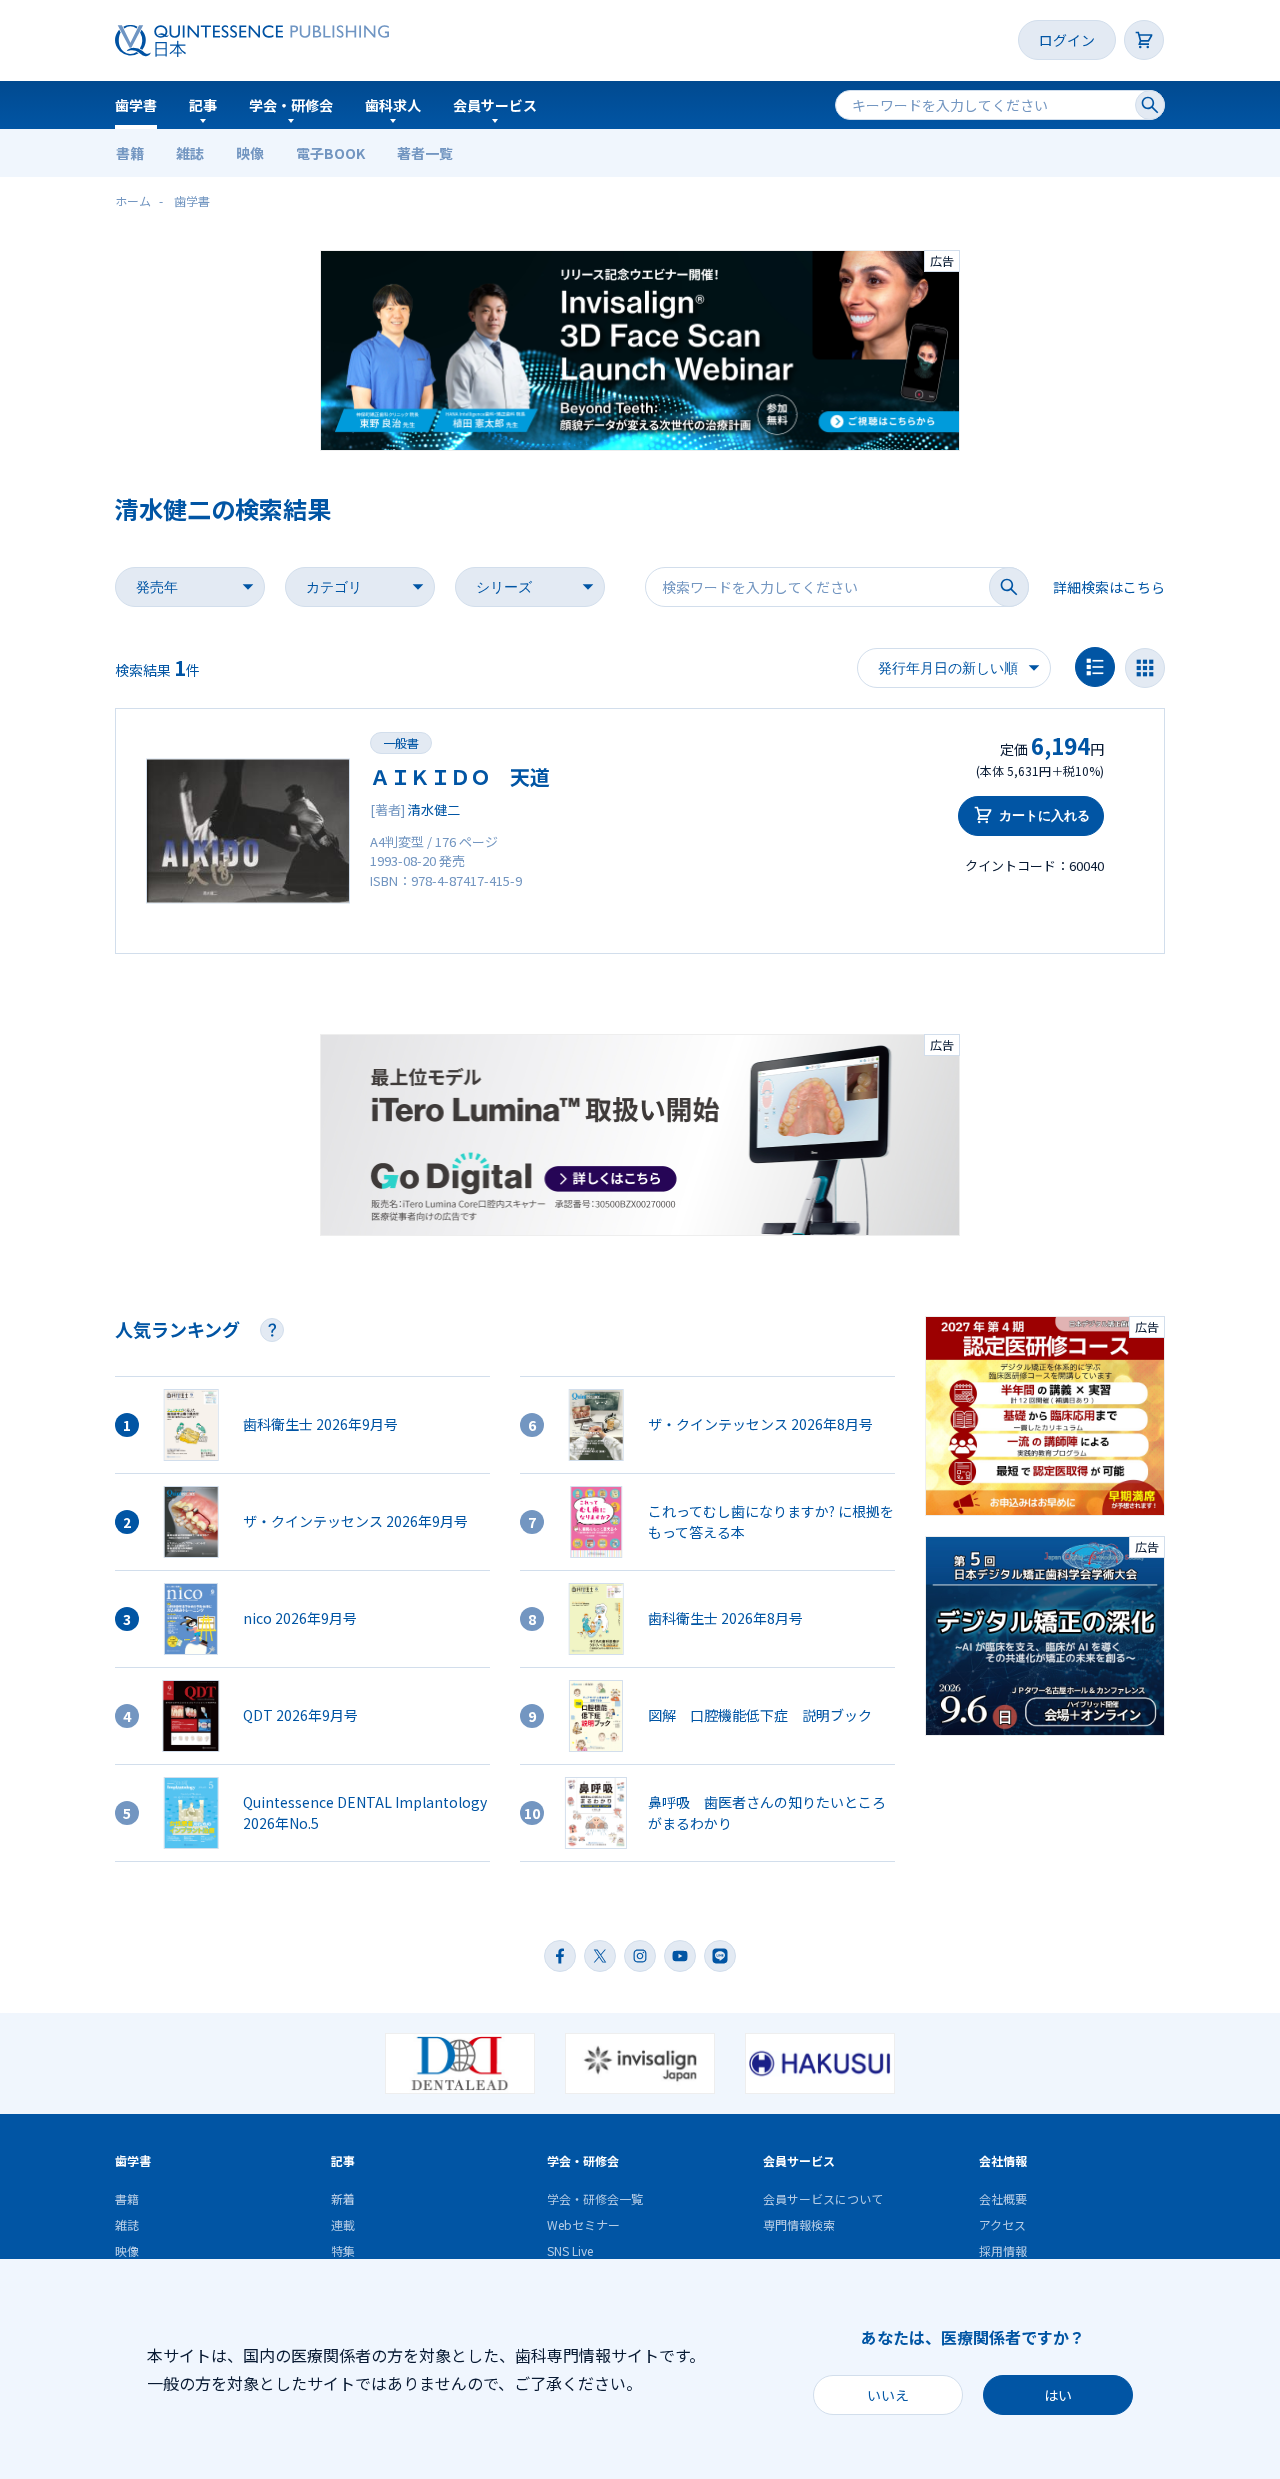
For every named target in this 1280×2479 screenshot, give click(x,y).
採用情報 (1003, 2250)
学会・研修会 (291, 105)
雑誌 (190, 153)
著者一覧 (425, 153)
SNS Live (570, 2250)
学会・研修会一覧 (595, 2198)
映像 (250, 153)
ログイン (1067, 40)
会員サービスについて (823, 2198)
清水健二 (434, 809)
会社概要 (1003, 2198)
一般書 (401, 742)
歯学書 (136, 105)
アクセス (1002, 2224)
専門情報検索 (799, 2224)
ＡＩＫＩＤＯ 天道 (460, 776)
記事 (203, 105)
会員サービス (495, 105)
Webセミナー (583, 2224)
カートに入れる (1044, 815)
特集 (343, 2250)
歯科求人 (393, 105)
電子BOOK (330, 153)
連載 (343, 2224)
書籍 (130, 153)
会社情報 (1003, 2160)
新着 (343, 2198)
